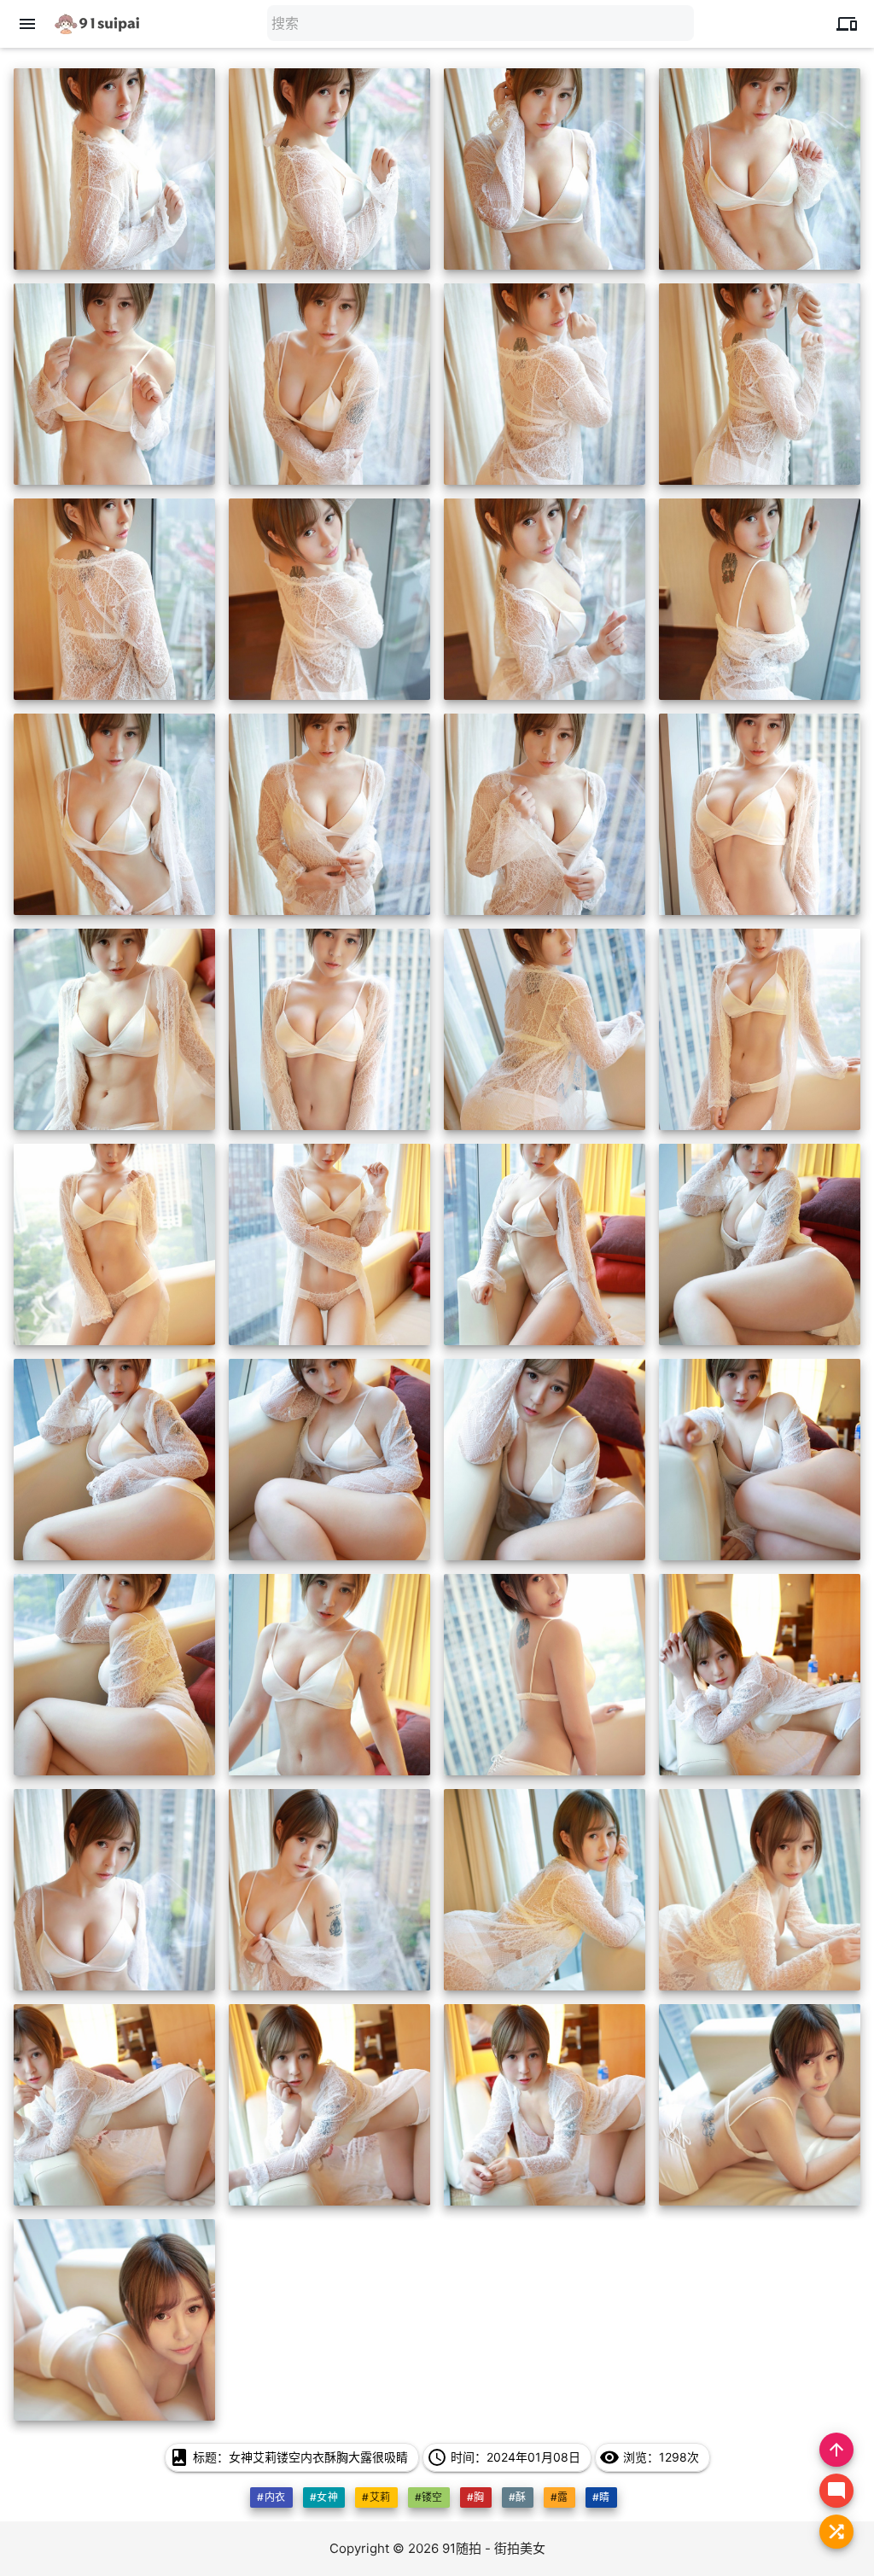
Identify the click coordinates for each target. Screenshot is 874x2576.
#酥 (518, 2497)
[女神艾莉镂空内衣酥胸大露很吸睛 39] (545, 2105)
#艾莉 (376, 2497)
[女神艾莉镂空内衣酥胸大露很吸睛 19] (545, 1029)
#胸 (476, 2497)
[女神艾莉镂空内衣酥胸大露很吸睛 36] (760, 1890)
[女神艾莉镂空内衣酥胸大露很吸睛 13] (114, 814)
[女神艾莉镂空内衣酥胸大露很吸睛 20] (760, 1029)
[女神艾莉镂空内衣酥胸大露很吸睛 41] (114, 2320)
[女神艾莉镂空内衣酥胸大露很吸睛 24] (760, 1244)
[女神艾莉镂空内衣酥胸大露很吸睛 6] (329, 384)
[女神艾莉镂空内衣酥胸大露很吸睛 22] (329, 1244)
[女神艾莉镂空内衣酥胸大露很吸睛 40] (760, 2105)
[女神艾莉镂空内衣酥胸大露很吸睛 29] (114, 1675)
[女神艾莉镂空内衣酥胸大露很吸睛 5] (114, 384)
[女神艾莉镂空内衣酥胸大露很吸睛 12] (760, 599)
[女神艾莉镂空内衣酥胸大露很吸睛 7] (545, 384)
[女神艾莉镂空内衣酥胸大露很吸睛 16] (760, 814)
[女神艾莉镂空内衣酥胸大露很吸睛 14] (329, 814)
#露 (559, 2497)
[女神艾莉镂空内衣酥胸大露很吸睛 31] (545, 1675)
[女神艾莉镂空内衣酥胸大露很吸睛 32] (760, 1675)
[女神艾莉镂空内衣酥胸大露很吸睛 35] (545, 1890)
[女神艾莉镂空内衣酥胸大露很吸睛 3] (545, 169)
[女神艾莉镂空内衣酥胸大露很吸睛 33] (114, 1890)
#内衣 (271, 2497)
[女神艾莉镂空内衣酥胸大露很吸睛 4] (760, 169)
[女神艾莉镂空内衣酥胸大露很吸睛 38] (329, 2105)
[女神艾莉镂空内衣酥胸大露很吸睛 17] (114, 1029)
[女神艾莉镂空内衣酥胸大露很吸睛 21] (114, 1244)
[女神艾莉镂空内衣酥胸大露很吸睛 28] (760, 1460)
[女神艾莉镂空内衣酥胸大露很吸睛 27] (545, 1460)
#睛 (601, 2497)
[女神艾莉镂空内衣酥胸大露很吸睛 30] (329, 1675)
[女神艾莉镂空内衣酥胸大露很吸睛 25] (114, 1460)
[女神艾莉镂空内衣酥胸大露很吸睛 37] (114, 2105)
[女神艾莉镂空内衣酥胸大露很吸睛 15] (545, 814)
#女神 (324, 2497)
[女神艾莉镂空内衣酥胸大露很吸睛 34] (329, 1890)
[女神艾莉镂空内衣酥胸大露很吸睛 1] (114, 169)
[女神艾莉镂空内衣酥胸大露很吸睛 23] (545, 1244)
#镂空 (429, 2497)
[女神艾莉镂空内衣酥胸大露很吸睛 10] (329, 599)
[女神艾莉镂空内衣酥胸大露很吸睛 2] (329, 169)
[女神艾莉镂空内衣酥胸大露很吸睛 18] (329, 1029)
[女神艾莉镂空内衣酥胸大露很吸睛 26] (329, 1460)
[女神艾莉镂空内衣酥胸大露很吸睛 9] (114, 599)
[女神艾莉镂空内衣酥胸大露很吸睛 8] (760, 384)
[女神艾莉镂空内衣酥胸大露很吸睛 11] (545, 599)
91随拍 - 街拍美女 (494, 2548)
